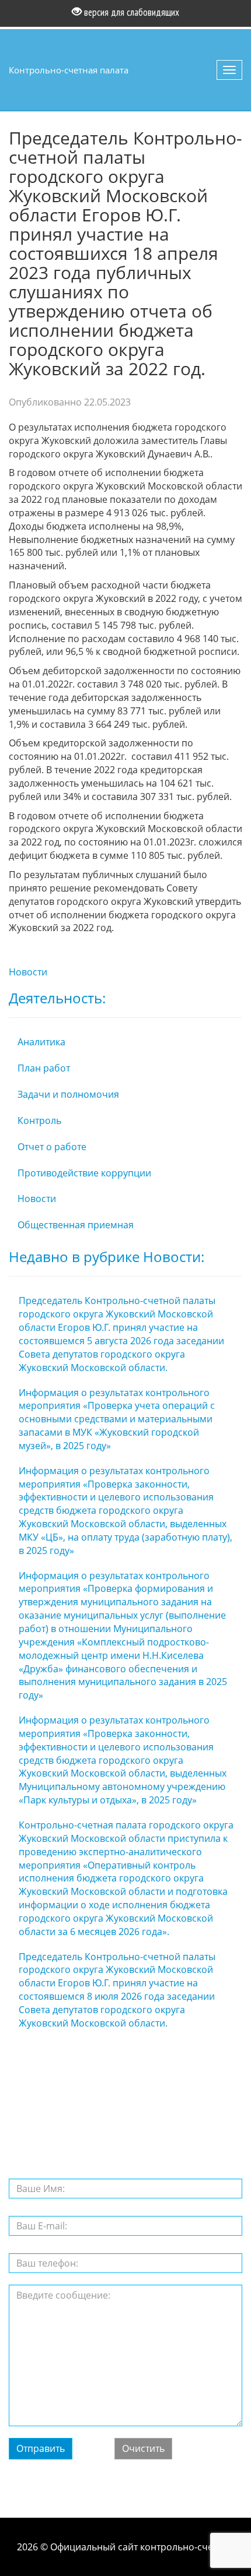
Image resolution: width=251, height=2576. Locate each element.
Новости (28, 972)
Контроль (39, 1120)
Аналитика (41, 1042)
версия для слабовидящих (130, 12)
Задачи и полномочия (68, 1094)
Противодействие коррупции (84, 1173)
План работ (44, 1068)
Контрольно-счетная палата (69, 70)
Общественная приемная (76, 1225)
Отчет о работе (52, 1147)
